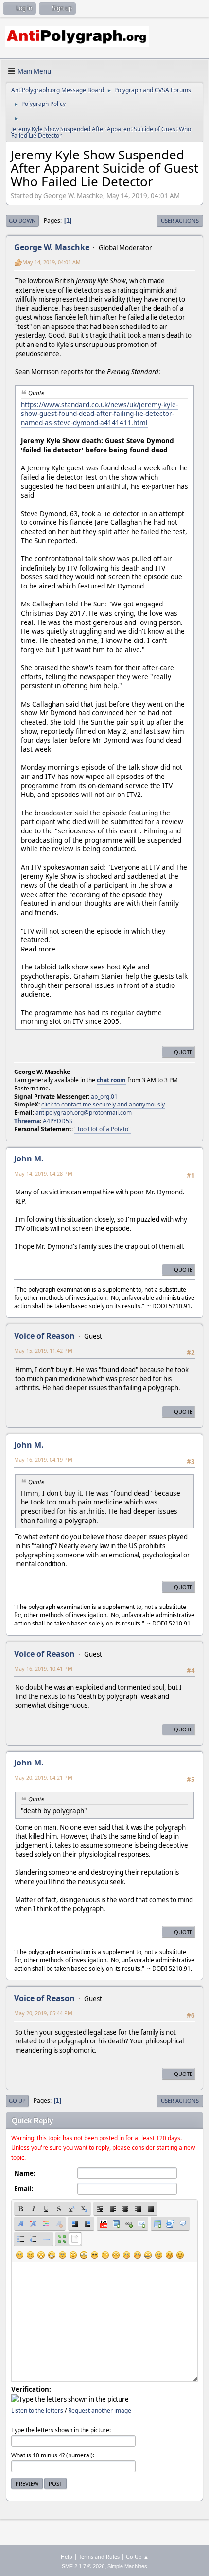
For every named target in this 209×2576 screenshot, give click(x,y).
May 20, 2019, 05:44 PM (43, 2013)
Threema (27, 1121)
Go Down (22, 220)
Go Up (17, 2101)
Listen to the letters (37, 2411)
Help (67, 2556)
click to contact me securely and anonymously (103, 1104)
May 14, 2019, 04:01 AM (52, 262)
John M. (29, 1158)
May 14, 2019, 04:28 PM (43, 1173)
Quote (183, 1052)
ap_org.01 (104, 1097)
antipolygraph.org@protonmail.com (84, 1113)
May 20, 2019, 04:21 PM (43, 1777)
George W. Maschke (52, 247)
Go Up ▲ (137, 2556)
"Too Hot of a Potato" (103, 1129)
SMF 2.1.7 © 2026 (83, 2566)
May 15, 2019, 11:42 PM (43, 1351)
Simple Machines (127, 2566)
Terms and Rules (99, 2556)
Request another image (100, 2411)
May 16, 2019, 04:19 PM (43, 1460)
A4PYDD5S (58, 1121)
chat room (111, 1080)
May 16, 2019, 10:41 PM (43, 1668)
